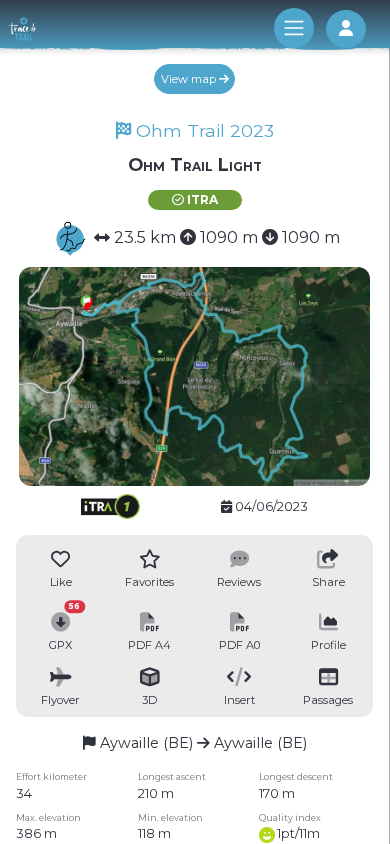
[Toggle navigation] (294, 28)
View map (190, 79)
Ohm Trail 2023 (202, 130)
